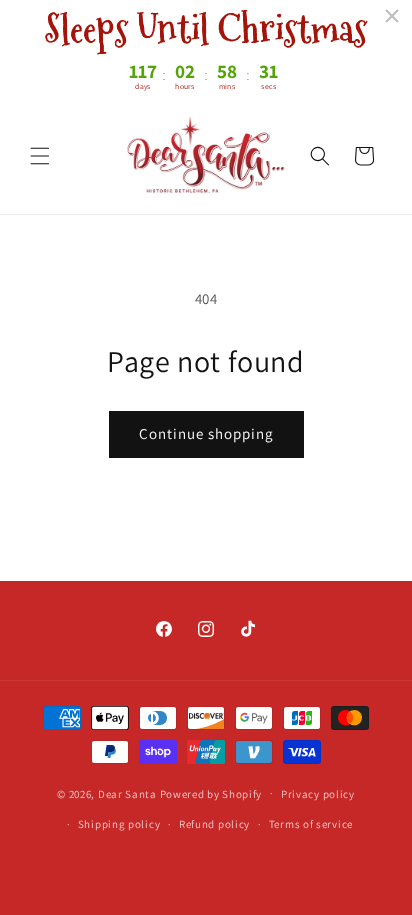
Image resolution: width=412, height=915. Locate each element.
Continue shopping (206, 433)
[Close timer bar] (392, 16)
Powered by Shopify (211, 793)
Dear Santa (127, 793)
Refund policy (214, 824)
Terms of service (311, 824)
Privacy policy (318, 794)
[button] (40, 156)
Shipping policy (119, 824)
